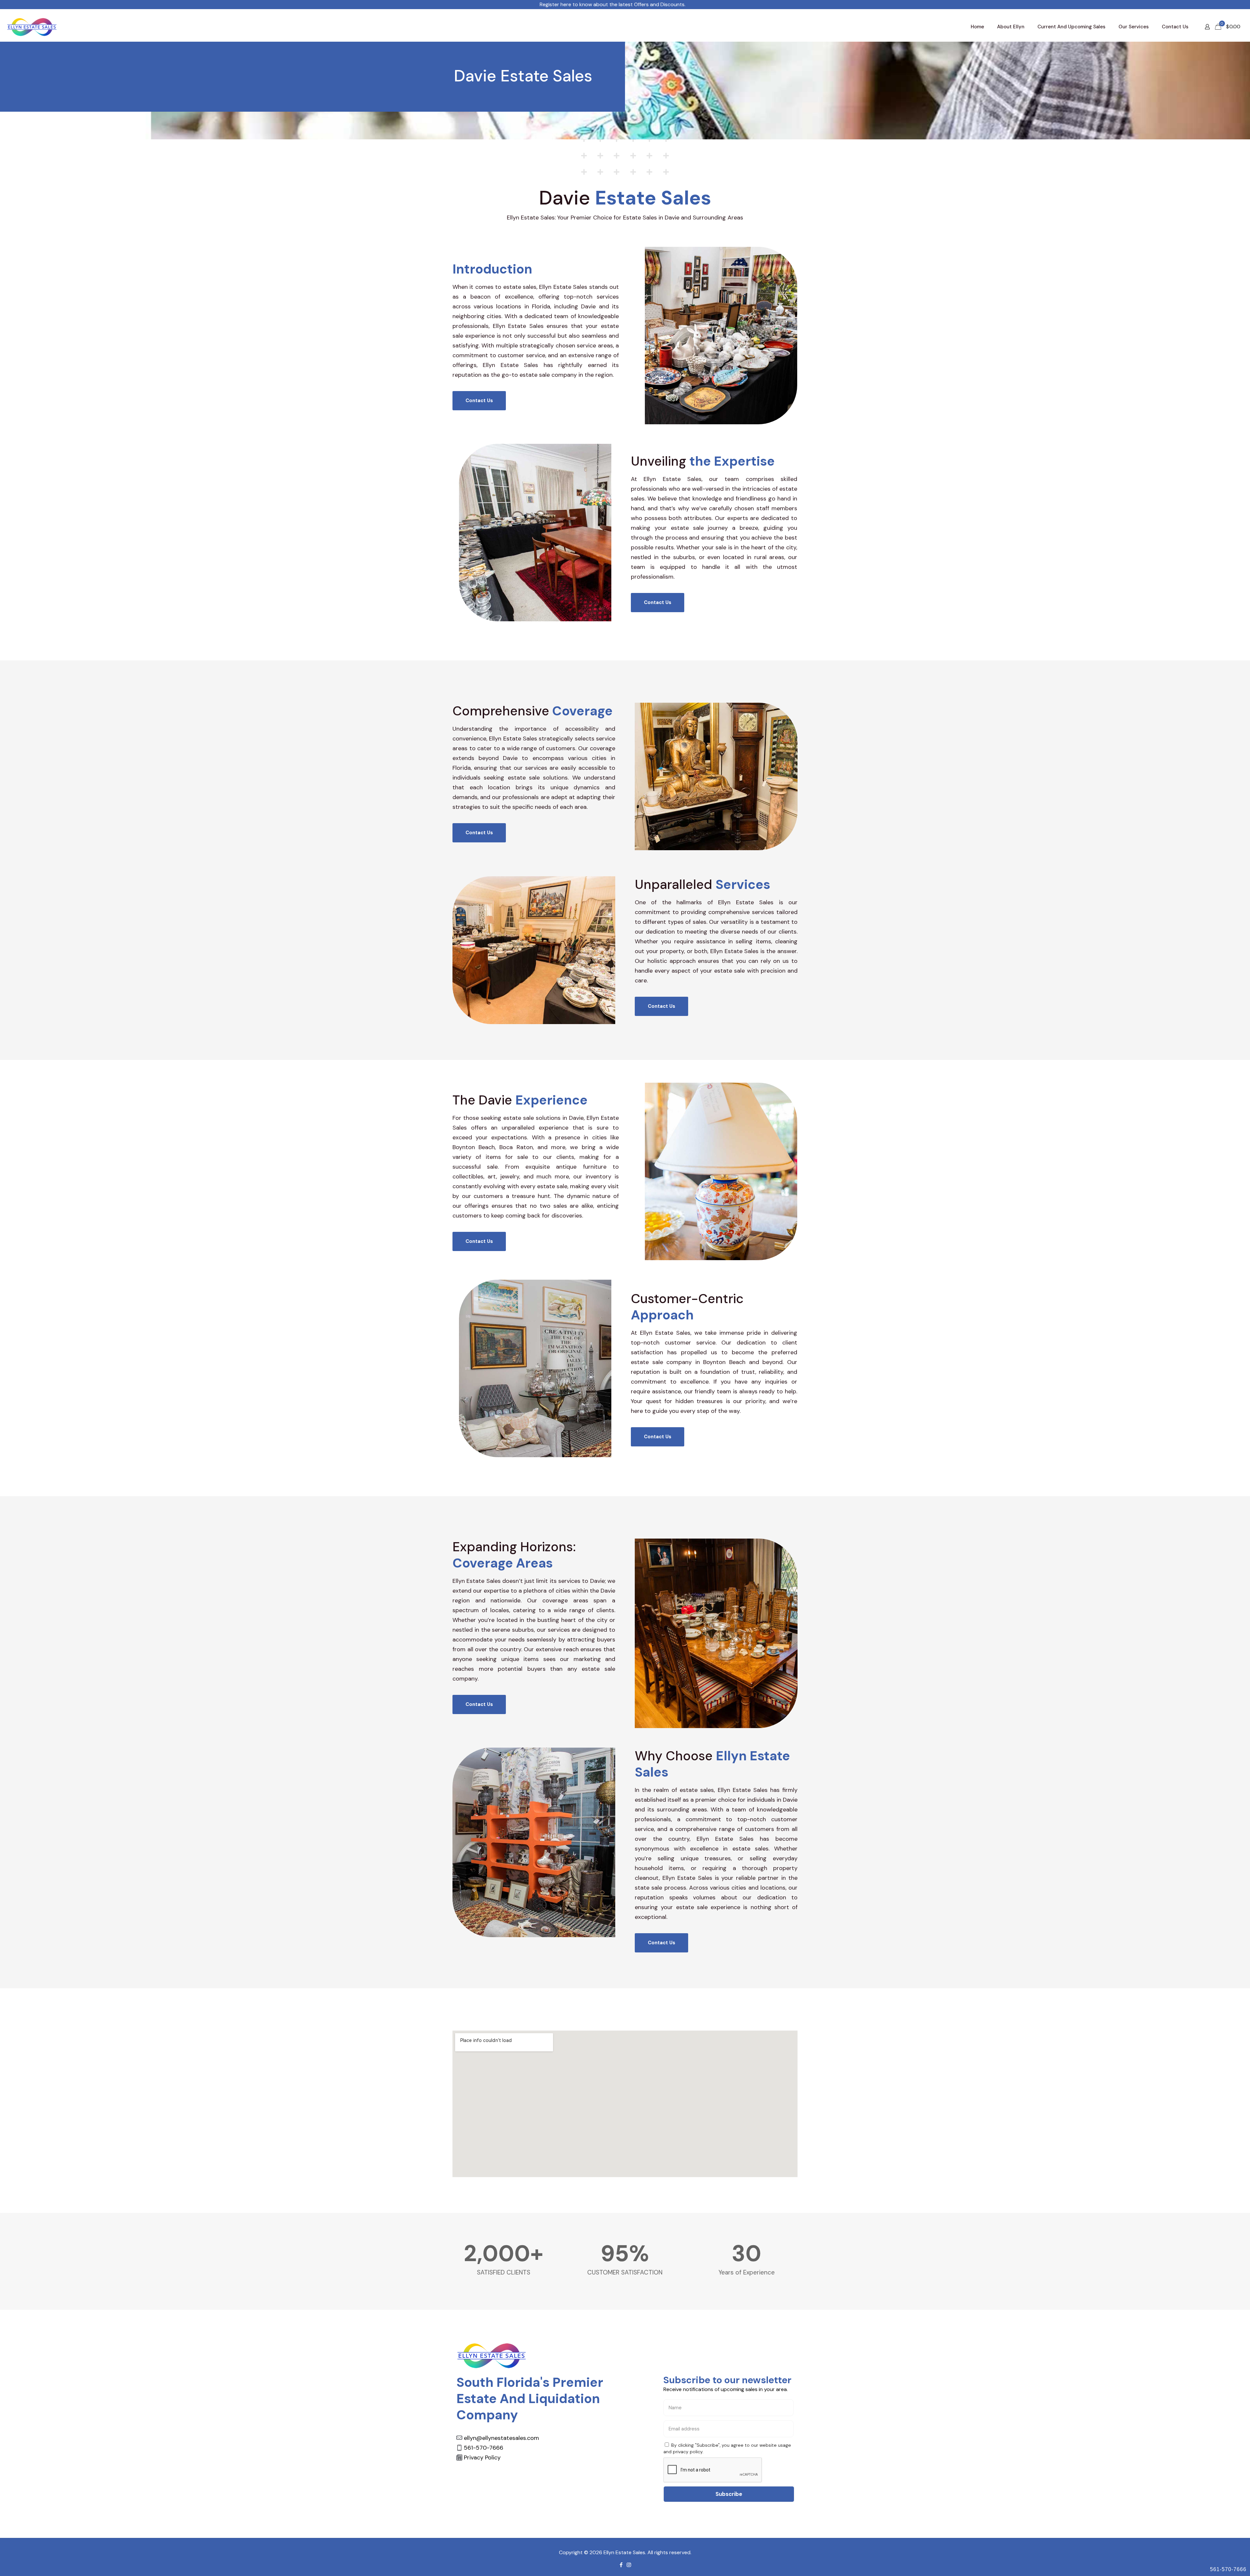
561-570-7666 (1228, 2569)
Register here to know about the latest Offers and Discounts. (423, 4)
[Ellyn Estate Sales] (32, 27)
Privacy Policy (482, 2457)
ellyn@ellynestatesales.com (501, 2438)
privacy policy (688, 2452)
